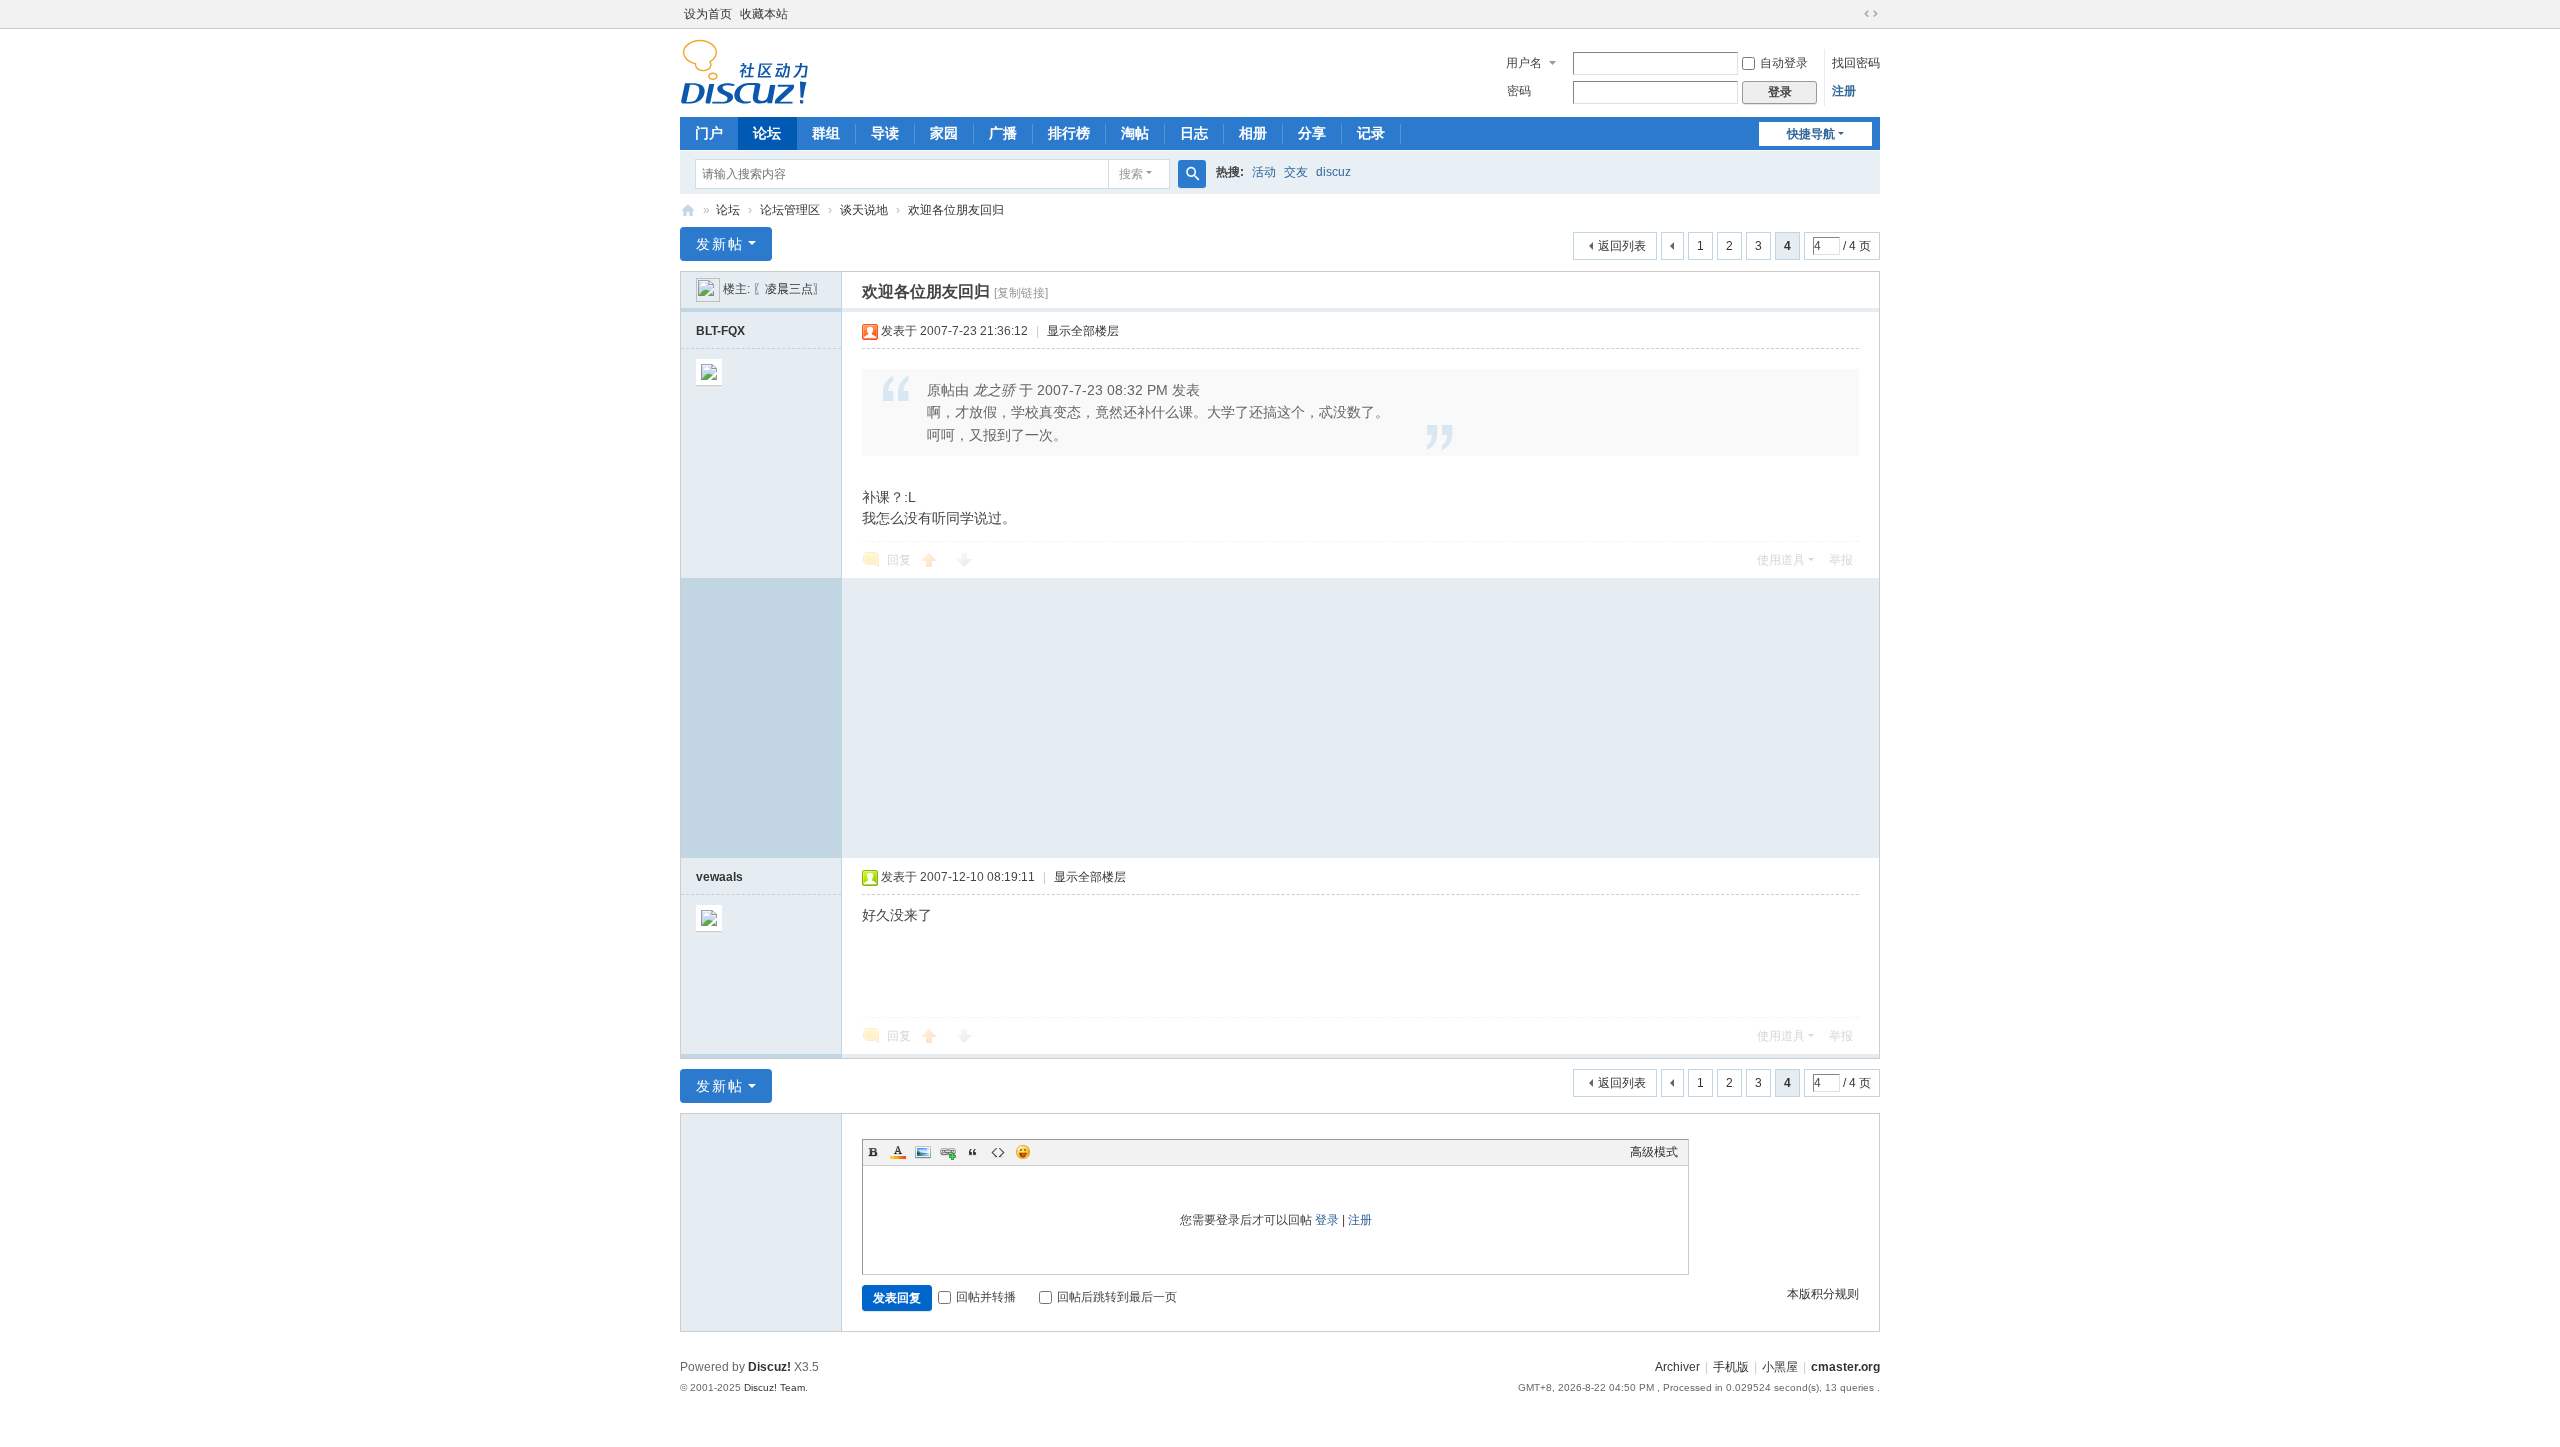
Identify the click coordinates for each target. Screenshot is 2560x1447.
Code (998, 1152)
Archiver (1677, 1367)
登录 (1327, 1220)
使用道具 (1781, 560)
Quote (973, 1152)
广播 (1003, 133)
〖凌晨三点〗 (789, 289)
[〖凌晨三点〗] (708, 289)
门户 (709, 133)
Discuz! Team (774, 1387)
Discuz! (769, 1367)
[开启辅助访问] (1852, 14)
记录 (1371, 133)
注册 (1844, 91)
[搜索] (1192, 174)
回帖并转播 (986, 1297)
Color (898, 1152)
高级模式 (1654, 1152)
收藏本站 (764, 14)
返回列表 (1622, 246)
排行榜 (1069, 133)
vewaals (719, 877)
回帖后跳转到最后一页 (1117, 1297)
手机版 (1731, 1367)
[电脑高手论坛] (744, 71)
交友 (1296, 172)
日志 (1194, 133)
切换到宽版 (1871, 14)
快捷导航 (1811, 134)
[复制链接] (1021, 293)
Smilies (1023, 1152)
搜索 (1131, 174)
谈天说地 (864, 210)
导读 (885, 133)
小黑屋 (1780, 1367)
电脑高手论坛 (688, 210)
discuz (1333, 172)
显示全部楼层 (1083, 331)
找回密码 (1856, 63)
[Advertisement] (1360, 718)
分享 (1312, 133)
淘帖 (1135, 133)
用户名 (1524, 63)
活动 (1264, 172)
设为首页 (708, 14)
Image (923, 1152)
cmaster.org (1845, 1367)
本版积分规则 (1823, 1294)
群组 (826, 133)
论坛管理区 (790, 210)
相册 (1253, 133)
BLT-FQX (720, 331)
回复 (899, 560)
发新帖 (720, 244)
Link (948, 1152)
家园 (944, 133)
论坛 (767, 133)
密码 (1519, 91)
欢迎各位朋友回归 (956, 210)
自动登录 (1784, 63)
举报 (1841, 560)
